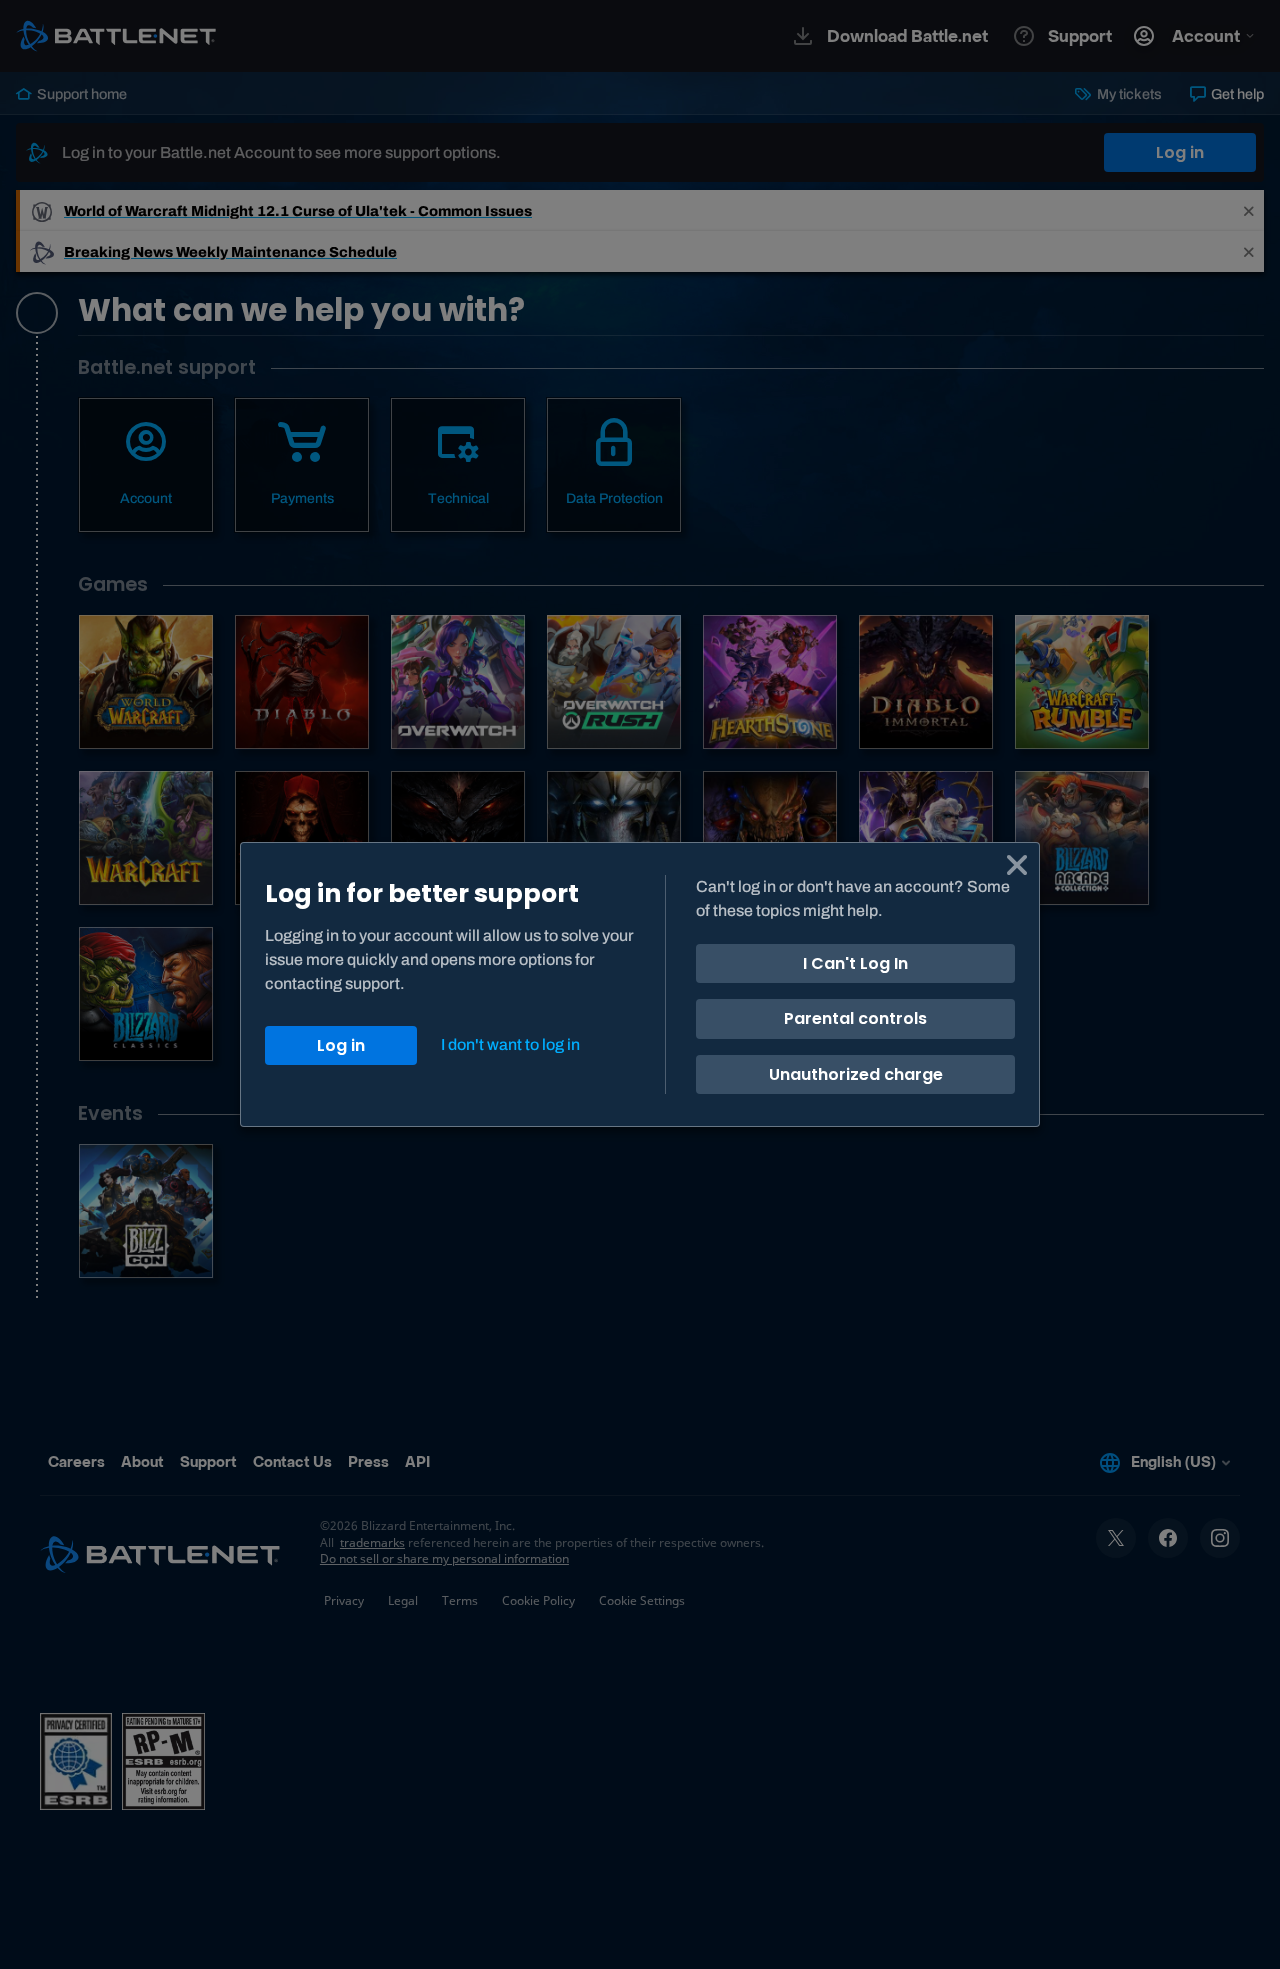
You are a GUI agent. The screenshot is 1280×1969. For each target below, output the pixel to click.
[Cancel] (1017, 865)
